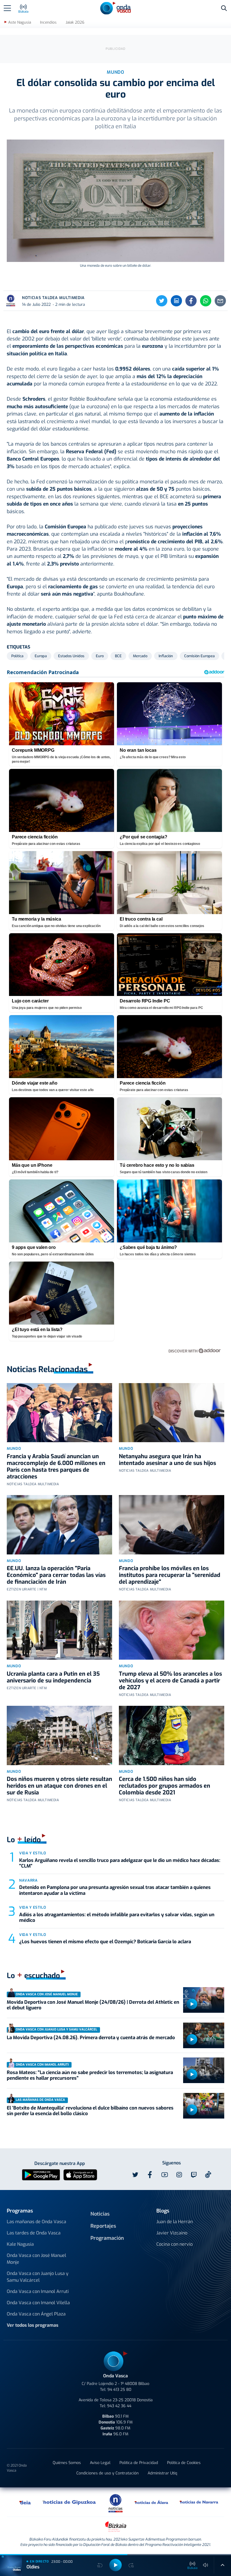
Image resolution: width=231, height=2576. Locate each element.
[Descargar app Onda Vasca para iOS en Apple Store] (80, 2174)
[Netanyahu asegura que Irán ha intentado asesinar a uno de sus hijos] (172, 1413)
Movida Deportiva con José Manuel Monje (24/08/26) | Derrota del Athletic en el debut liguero (93, 2005)
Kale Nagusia (20, 2244)
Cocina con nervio (175, 2244)
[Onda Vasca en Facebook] (150, 2175)
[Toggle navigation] (7, 8)
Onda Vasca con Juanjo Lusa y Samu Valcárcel (38, 2277)
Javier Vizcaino (172, 2233)
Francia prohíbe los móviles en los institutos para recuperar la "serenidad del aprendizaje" (170, 1575)
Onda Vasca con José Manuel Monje (36, 2259)
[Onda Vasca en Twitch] (194, 2175)
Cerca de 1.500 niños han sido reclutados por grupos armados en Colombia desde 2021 (165, 1786)
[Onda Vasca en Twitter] (135, 2175)
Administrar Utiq (162, 2473)
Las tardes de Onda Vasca (34, 2233)
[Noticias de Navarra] (199, 2502)
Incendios (48, 22)
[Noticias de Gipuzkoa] (69, 2502)
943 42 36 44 (119, 2406)
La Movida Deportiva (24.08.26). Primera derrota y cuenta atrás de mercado (91, 2038)
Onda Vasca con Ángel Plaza (36, 2314)
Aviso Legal (100, 2463)
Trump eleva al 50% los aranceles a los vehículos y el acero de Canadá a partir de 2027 (170, 1681)
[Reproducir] (192, 2004)
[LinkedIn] (176, 301)
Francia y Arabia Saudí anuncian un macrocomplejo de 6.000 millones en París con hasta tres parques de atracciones (56, 1467)
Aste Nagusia (20, 22)
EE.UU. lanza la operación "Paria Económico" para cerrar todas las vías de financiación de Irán (56, 1575)
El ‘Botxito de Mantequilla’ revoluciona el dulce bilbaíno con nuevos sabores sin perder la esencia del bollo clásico (90, 2111)
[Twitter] (162, 301)
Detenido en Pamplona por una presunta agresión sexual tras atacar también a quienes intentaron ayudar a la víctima (115, 1890)
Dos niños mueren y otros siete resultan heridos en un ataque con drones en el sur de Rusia (59, 1786)
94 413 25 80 (119, 2390)
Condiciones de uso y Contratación (107, 2473)
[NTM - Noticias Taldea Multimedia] (115, 2503)
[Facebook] (191, 301)
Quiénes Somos (67, 2463)
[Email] (220, 301)
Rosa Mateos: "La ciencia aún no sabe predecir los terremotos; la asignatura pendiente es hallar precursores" (90, 2075)
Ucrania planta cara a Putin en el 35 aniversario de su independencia (53, 1677)
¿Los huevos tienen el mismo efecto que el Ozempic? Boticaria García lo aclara (105, 1942)
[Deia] (25, 2502)
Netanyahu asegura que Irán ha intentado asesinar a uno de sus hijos (167, 1460)
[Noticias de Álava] (152, 2502)
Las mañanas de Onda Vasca (36, 2222)
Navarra (28, 1880)
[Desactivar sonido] (206, 2565)
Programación (107, 2238)
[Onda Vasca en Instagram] (179, 2175)
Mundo (14, 1449)
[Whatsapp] (206, 301)
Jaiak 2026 (75, 22)
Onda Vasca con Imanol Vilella (38, 2303)
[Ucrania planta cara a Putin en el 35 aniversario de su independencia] (59, 1630)
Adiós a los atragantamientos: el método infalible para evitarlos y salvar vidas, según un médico (117, 1918)
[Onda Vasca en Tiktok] (208, 2175)
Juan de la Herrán (175, 2222)
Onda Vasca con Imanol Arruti (38, 2291)
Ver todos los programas (33, 2325)
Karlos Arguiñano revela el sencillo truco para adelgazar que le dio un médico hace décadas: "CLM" (120, 1863)
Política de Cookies (184, 2463)
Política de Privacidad (139, 2463)
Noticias (100, 2214)
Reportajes (103, 2226)
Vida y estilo (33, 1853)
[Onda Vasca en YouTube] (165, 2175)
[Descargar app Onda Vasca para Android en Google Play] (41, 2174)
